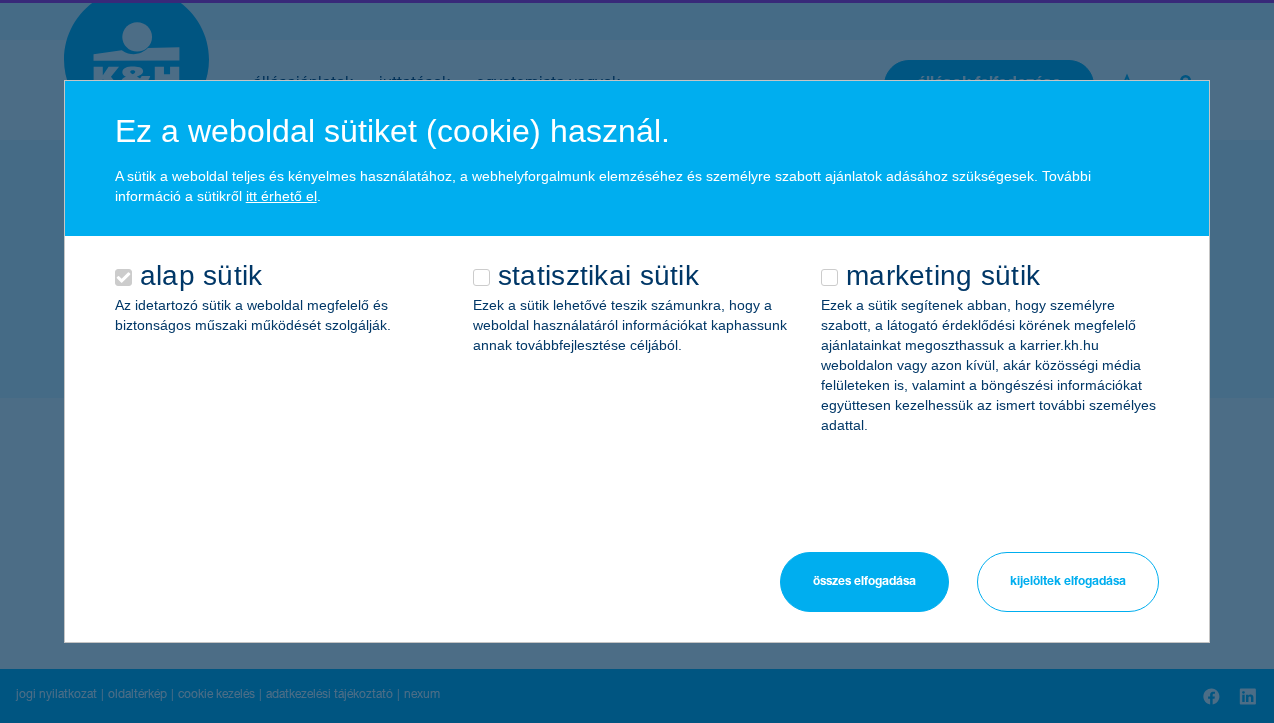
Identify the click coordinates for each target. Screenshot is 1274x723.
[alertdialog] (637, 361)
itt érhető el (281, 196)
